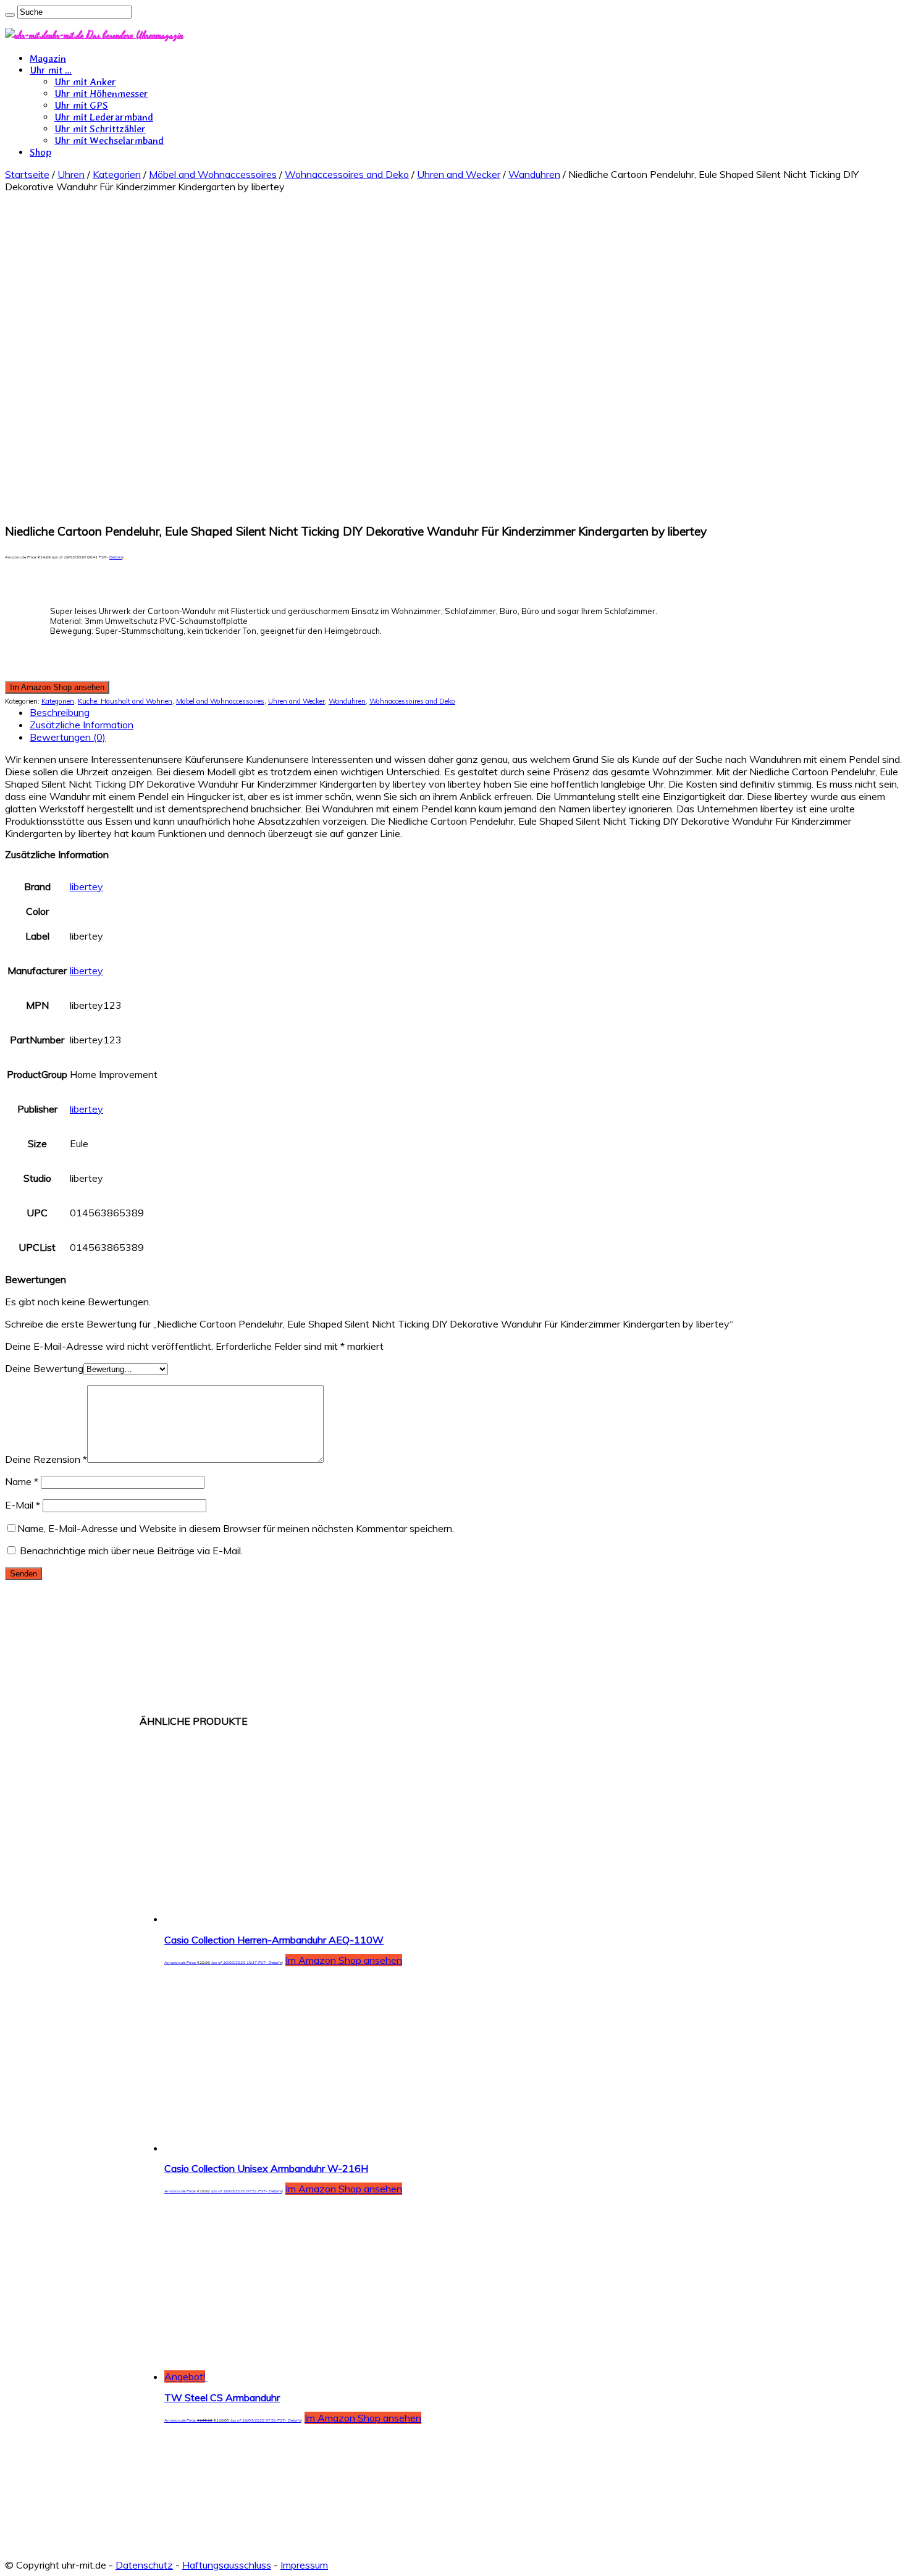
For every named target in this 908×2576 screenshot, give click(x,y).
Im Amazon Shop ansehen (57, 687)
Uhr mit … (51, 70)
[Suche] (10, 15)
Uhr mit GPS (81, 105)
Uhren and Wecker (459, 174)
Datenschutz (144, 2565)
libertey (86, 886)
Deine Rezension (46, 1459)
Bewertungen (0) (68, 737)
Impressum (304, 2565)
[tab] (466, 712)
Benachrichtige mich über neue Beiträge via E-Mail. (131, 1551)
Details (116, 557)
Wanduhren (534, 174)
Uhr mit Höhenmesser (101, 94)
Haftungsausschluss (227, 2565)
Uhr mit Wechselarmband (109, 141)
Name (22, 1481)
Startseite (27, 174)
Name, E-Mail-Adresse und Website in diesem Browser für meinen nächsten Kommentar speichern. (236, 1528)
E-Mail (23, 1505)
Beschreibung (60, 712)
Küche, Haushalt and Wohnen (125, 701)
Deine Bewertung (44, 1368)
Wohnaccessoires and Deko (347, 174)
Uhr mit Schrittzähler (100, 129)
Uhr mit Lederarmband (104, 117)
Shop (40, 152)
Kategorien (117, 174)
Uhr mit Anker (85, 82)
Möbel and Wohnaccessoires (213, 174)
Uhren (71, 174)
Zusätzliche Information (82, 725)
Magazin (48, 58)
